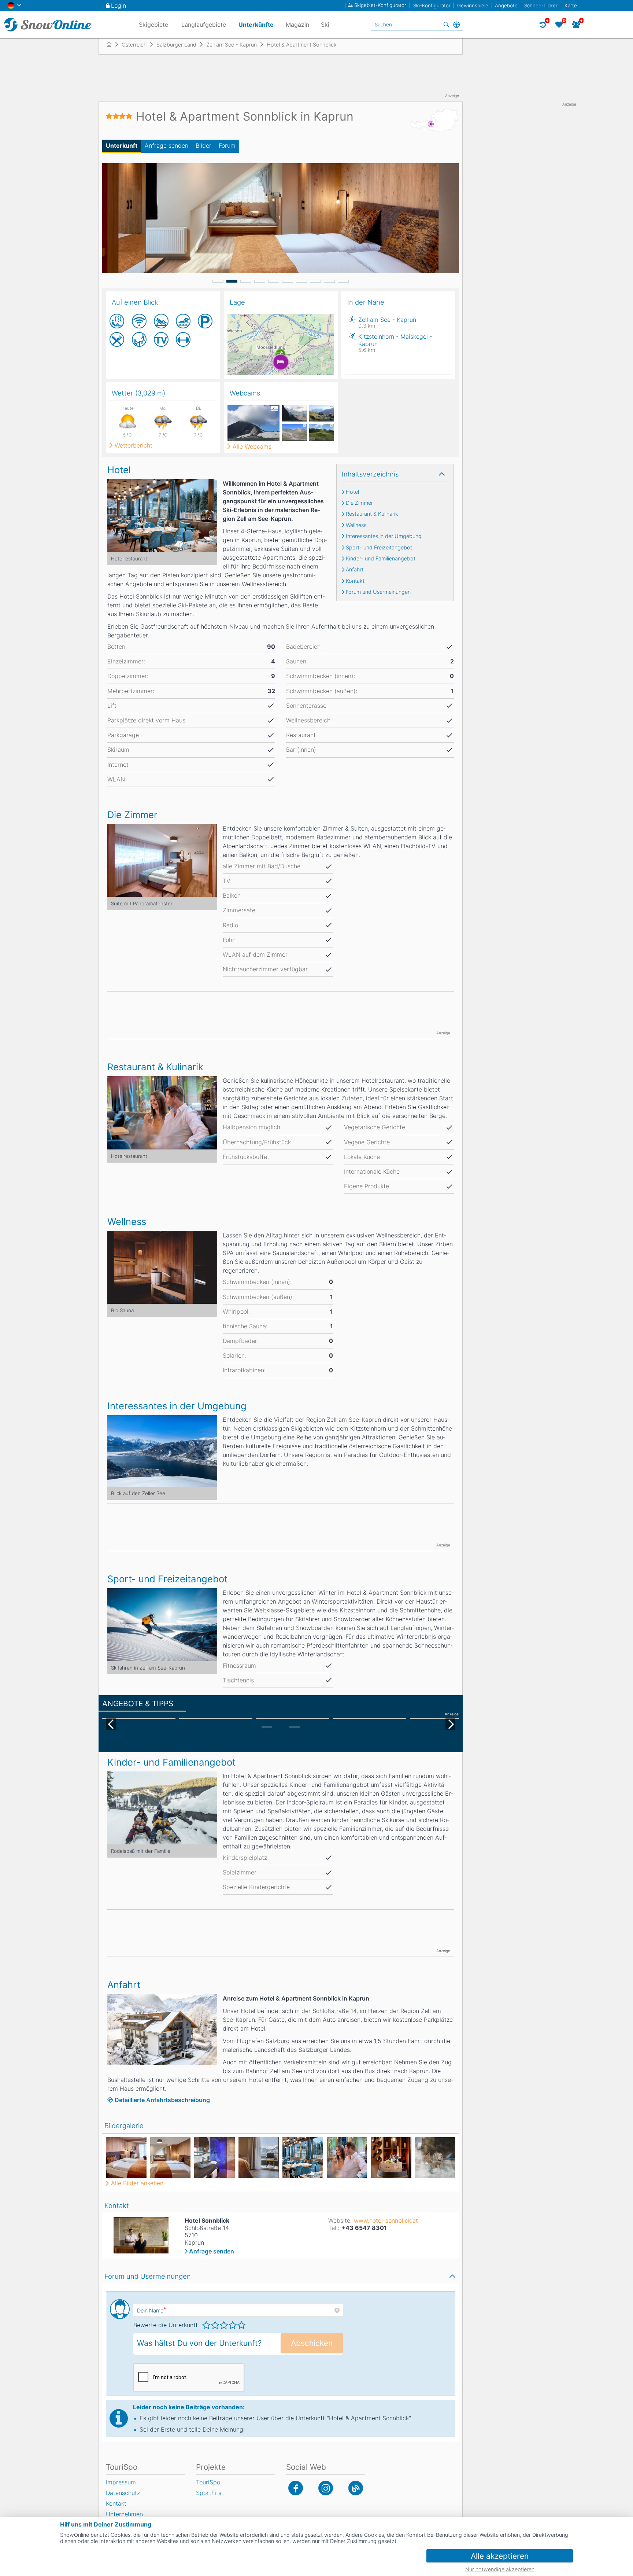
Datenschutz (123, 2493)
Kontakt (355, 581)
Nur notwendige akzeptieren (500, 2569)
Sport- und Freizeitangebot (379, 548)
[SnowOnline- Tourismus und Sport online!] (112, 44)
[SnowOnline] (48, 25)
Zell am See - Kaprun (387, 322)
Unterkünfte (256, 25)
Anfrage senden (166, 146)
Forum (227, 146)
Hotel (352, 492)
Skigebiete (153, 25)
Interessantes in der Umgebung (384, 536)
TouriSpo (208, 2482)
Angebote (506, 5)
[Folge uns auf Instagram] (326, 2488)
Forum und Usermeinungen (378, 592)
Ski (325, 25)
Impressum (121, 2482)
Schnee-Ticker (541, 5)
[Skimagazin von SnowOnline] (356, 2488)
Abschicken (312, 2343)
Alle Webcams (252, 446)
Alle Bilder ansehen (137, 2183)
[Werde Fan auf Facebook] (296, 2488)
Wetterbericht (134, 445)
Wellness (356, 525)
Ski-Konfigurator (432, 5)
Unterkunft (122, 146)
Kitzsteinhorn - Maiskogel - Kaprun (395, 343)
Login (119, 5)
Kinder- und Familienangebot (381, 559)
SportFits (209, 2493)
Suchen (446, 25)
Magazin (297, 25)
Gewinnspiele (473, 5)
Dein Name (151, 2310)
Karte (571, 5)
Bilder (203, 146)
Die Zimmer (359, 503)
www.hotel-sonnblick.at (386, 2220)
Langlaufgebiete (204, 25)
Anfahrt (355, 570)
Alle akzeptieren (500, 2556)
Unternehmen (124, 2514)
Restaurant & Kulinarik (372, 514)
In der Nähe (456, 25)
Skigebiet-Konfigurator (380, 5)
